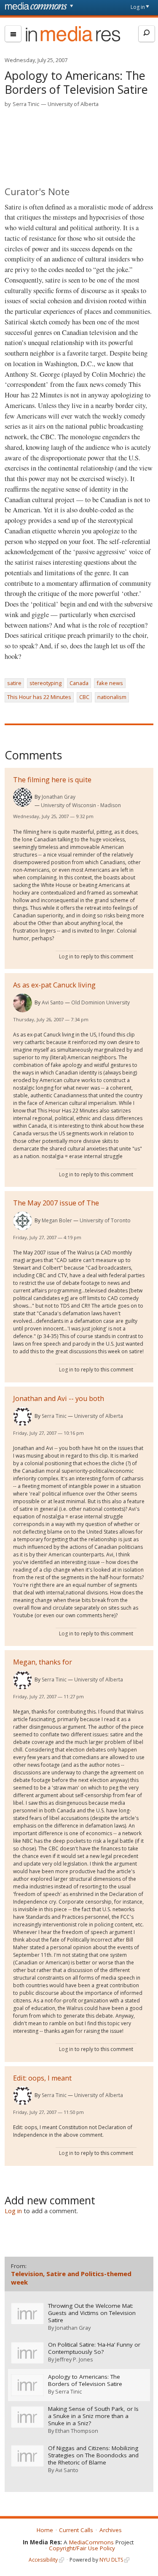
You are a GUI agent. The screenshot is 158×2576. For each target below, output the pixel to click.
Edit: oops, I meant (42, 2078)
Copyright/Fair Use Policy (82, 2548)
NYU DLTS (111, 2560)
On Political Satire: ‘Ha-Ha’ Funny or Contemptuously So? (94, 2348)
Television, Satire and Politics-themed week (71, 2278)
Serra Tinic (26, 104)
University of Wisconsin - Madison (81, 805)
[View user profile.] (23, 797)
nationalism (112, 697)
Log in (138, 7)
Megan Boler (57, 1220)
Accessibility (43, 2560)
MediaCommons (91, 2542)
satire (14, 683)
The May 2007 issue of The (56, 1203)
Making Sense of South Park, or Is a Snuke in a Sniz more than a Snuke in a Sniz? (93, 2416)
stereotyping (46, 683)
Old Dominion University (100, 1002)
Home (45, 2530)
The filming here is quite (52, 780)
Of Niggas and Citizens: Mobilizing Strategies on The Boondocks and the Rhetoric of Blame (93, 2455)
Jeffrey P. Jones (74, 2359)
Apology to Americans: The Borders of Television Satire (85, 2380)
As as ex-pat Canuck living (54, 985)
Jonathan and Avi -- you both (59, 1398)
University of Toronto (105, 1220)
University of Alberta (73, 104)
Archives (111, 2530)
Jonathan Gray (59, 797)
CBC (84, 697)
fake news (110, 683)
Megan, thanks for (43, 1662)
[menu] (13, 34)
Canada (79, 683)
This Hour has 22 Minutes (39, 697)
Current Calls (76, 2530)
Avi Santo (53, 1002)
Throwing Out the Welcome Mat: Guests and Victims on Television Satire (92, 2313)
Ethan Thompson (77, 2431)
